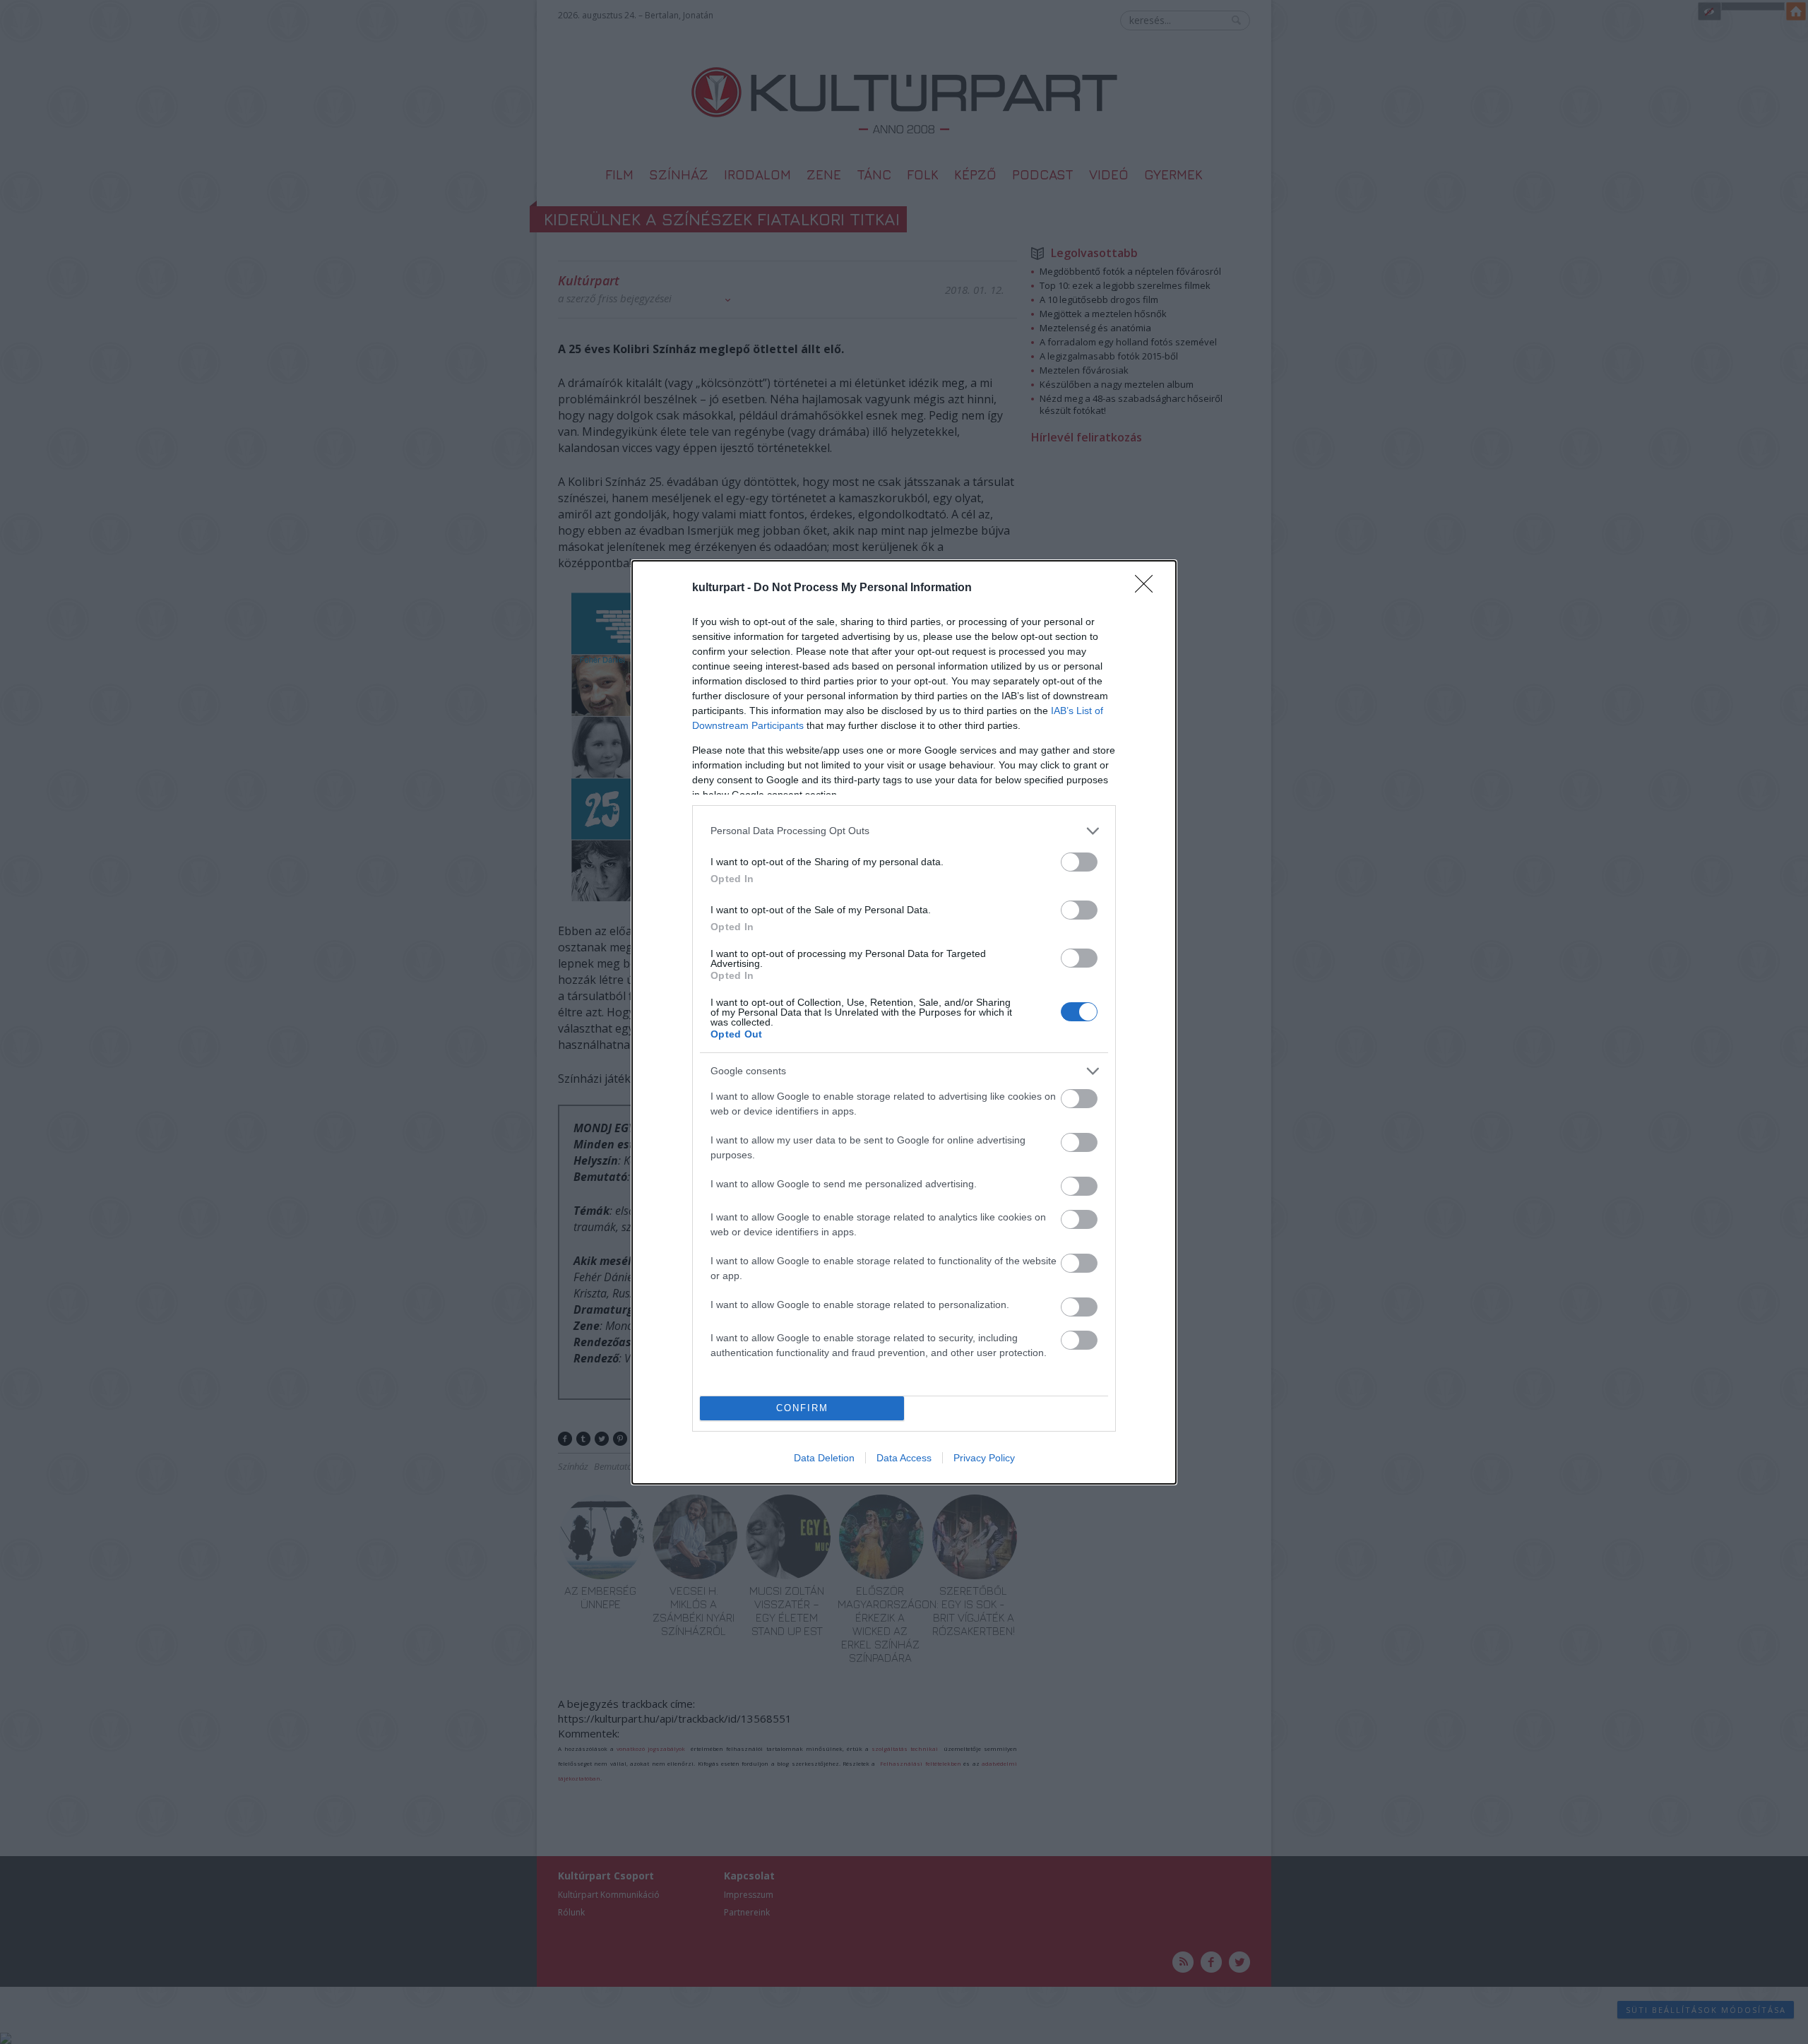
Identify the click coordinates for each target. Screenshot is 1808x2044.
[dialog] (904, 1022)
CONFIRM (802, 1408)
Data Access (904, 1458)
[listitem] (904, 831)
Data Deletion (824, 1458)
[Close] (1148, 588)
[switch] (1079, 862)
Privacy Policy (984, 1458)
